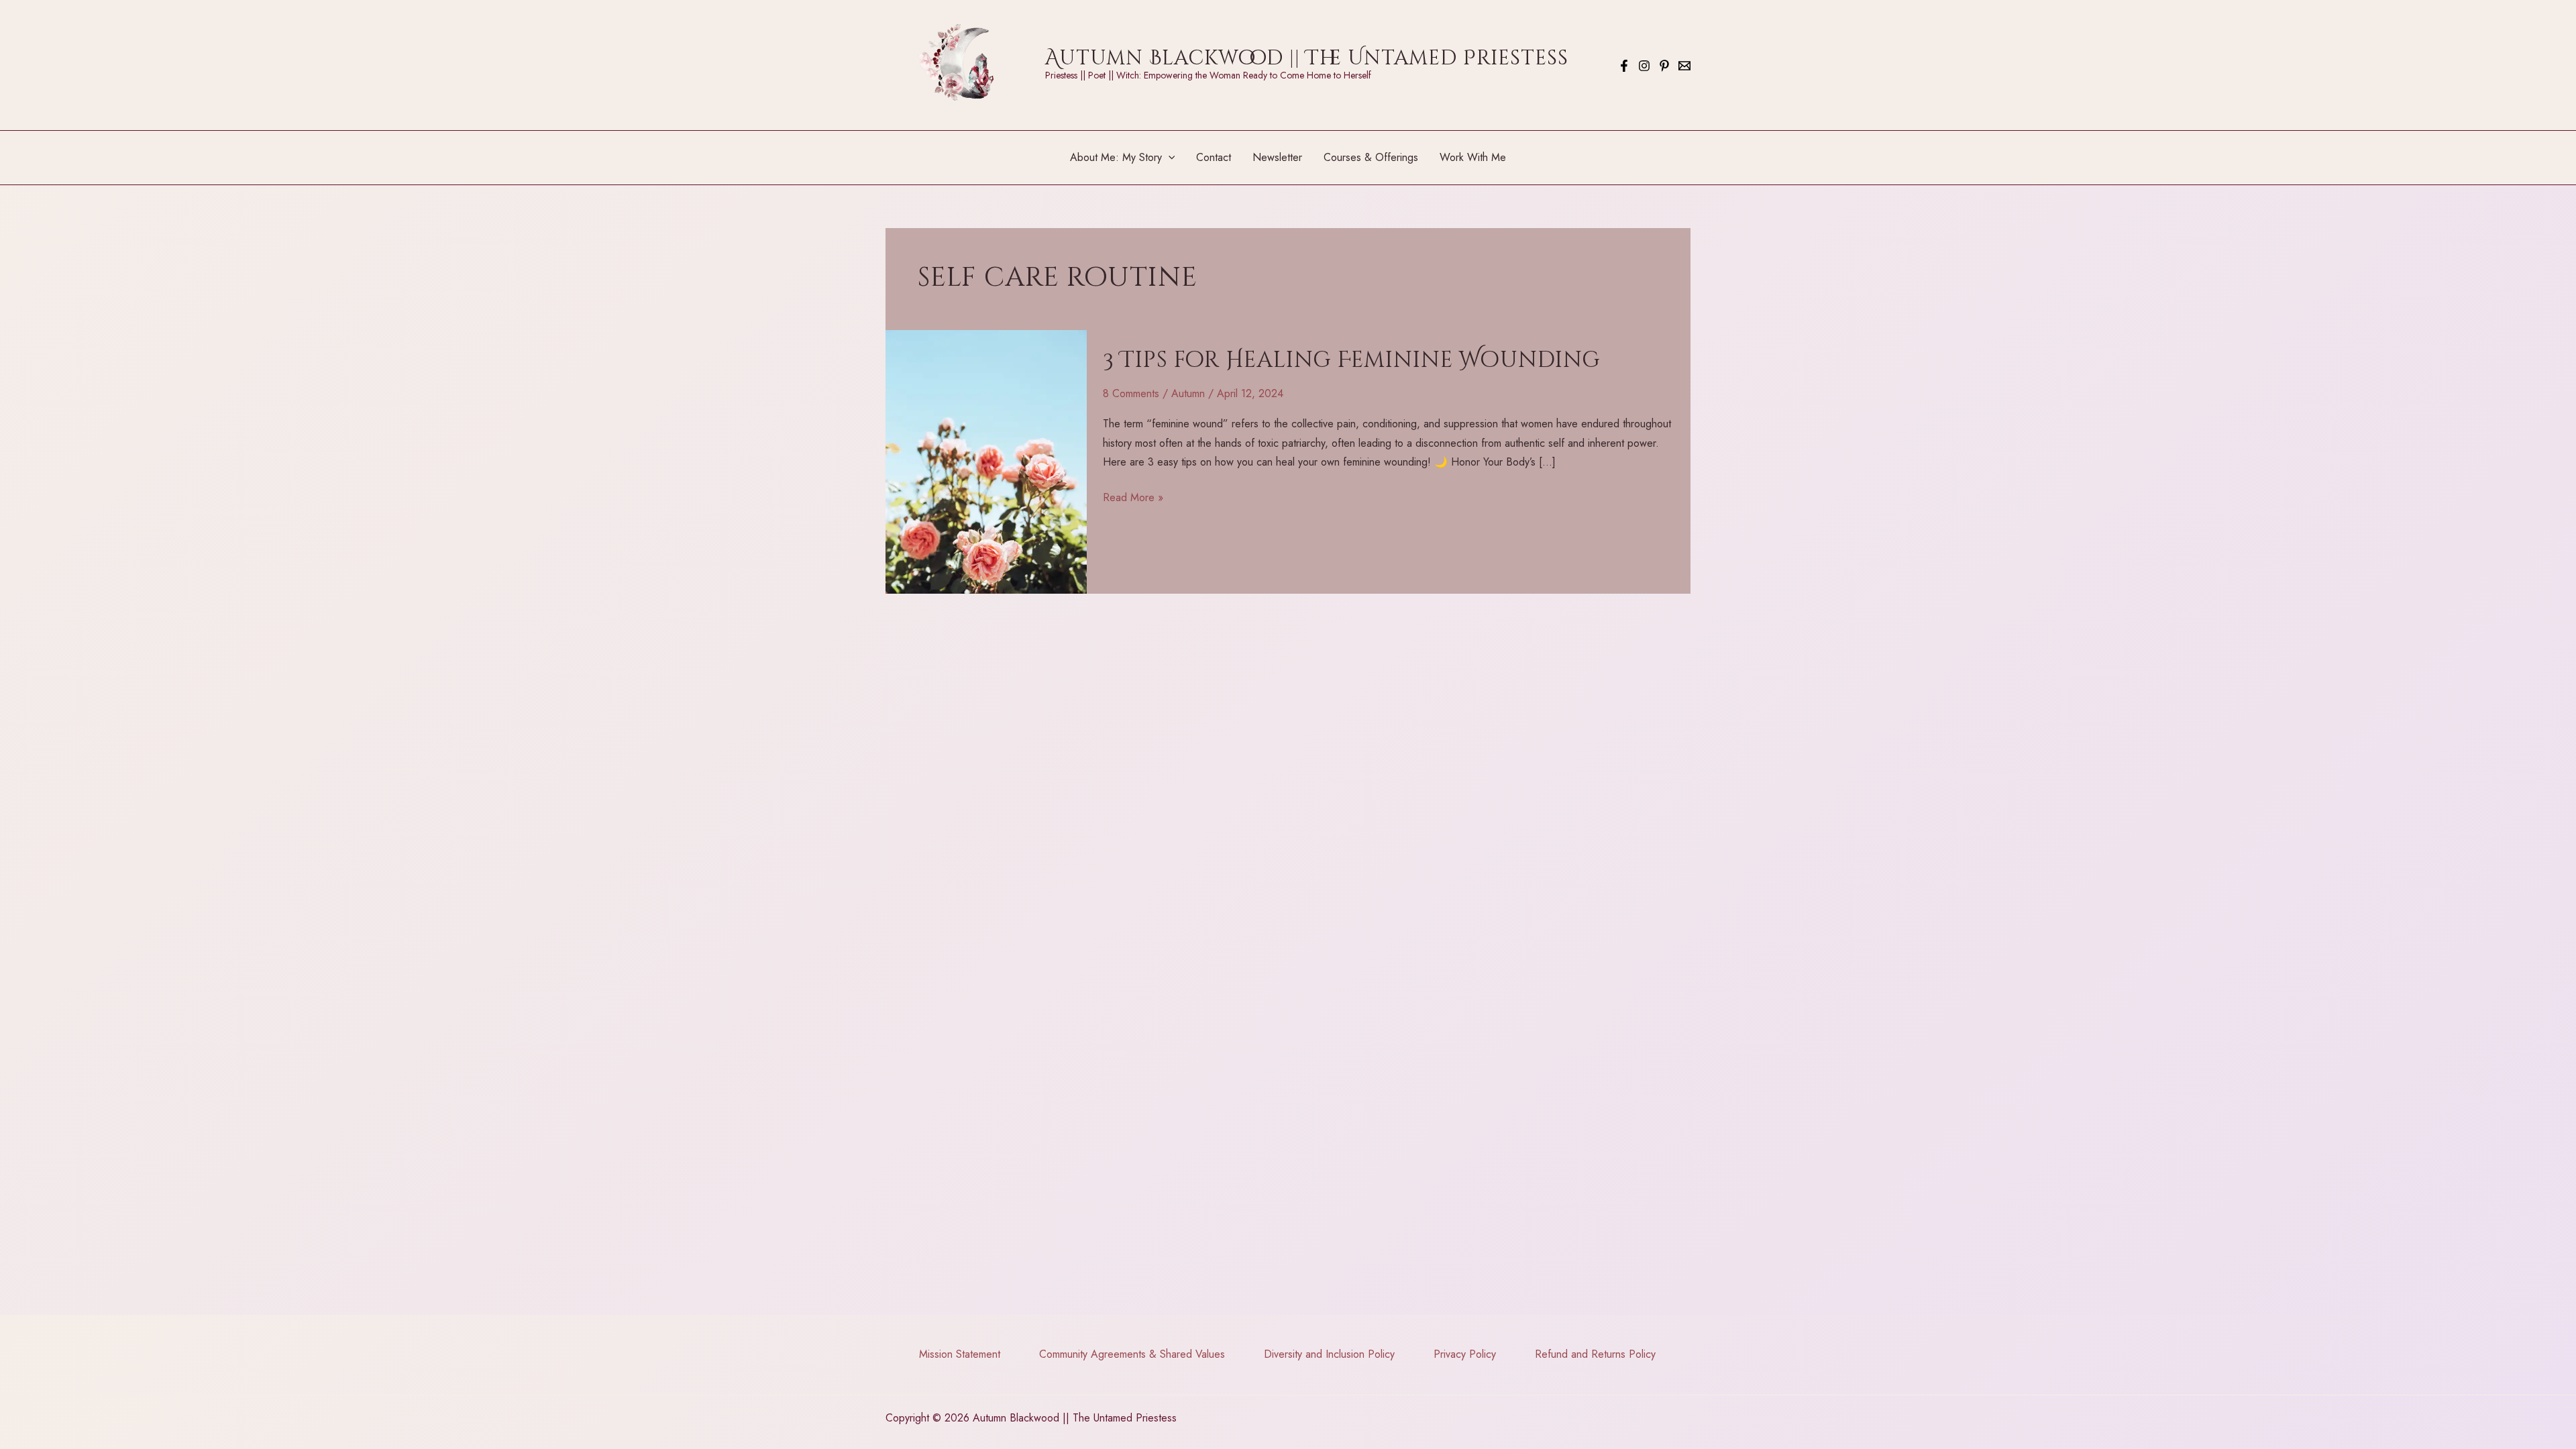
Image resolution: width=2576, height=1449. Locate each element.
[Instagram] (1644, 66)
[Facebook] (1624, 66)
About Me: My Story (1116, 157)
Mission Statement (960, 1354)
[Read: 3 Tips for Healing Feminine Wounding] (986, 461)
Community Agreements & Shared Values (1132, 1354)
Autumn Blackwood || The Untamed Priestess (1307, 58)
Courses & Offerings (1371, 157)
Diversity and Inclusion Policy (1329, 1354)
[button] (1169, 158)
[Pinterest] (1664, 66)
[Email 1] (1684, 66)
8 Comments (1131, 393)
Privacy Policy (1465, 1354)
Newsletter (1277, 157)
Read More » (1133, 498)
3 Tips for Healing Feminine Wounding (1352, 360)
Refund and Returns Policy (1595, 1354)
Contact (1214, 157)
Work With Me (1473, 157)
